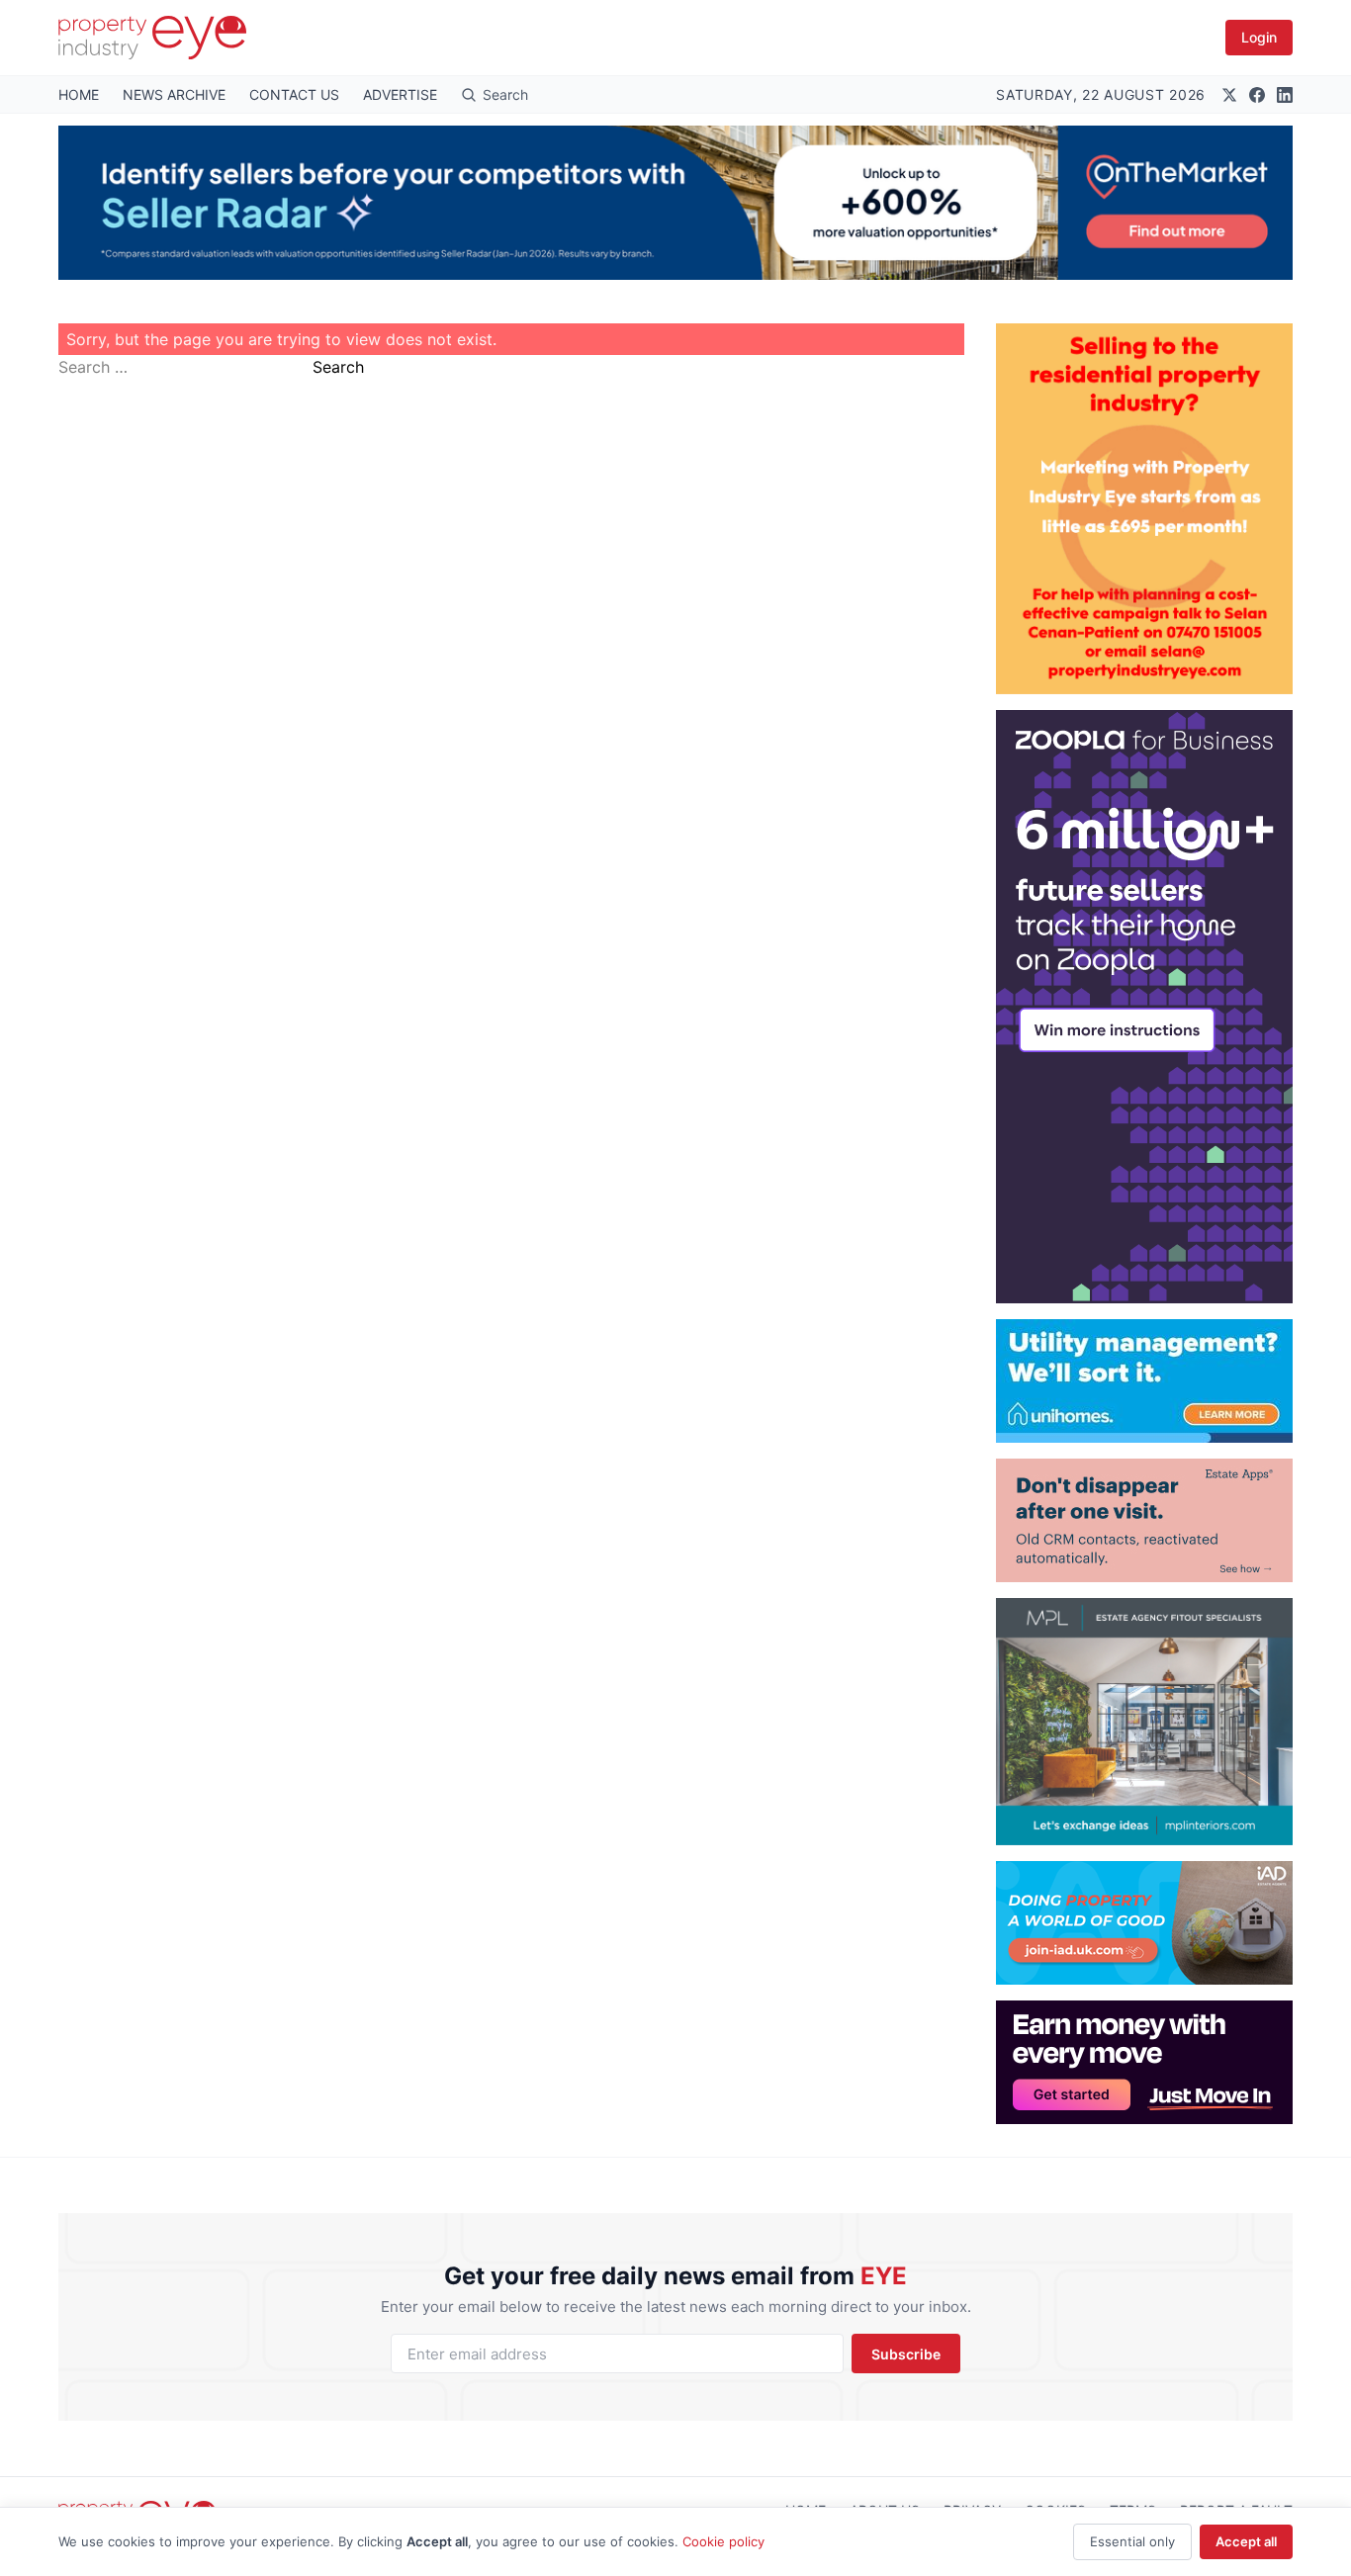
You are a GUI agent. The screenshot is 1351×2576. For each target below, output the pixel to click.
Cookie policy (723, 2541)
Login (1259, 37)
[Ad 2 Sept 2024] (1144, 509)
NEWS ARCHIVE (174, 94)
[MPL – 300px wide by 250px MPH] (1144, 1722)
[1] (1144, 1381)
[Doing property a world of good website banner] (1144, 1923)
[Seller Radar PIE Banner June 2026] (675, 203)
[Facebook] (1257, 95)
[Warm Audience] (1144, 1520)
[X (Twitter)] (1229, 95)
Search (338, 367)
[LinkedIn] (1285, 95)
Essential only (1132, 2541)
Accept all (1246, 2541)
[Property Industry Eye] (152, 38)
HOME (79, 94)
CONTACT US (294, 94)
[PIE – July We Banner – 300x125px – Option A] (1144, 2062)
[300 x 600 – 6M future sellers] (1144, 1007)
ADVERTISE (400, 94)
